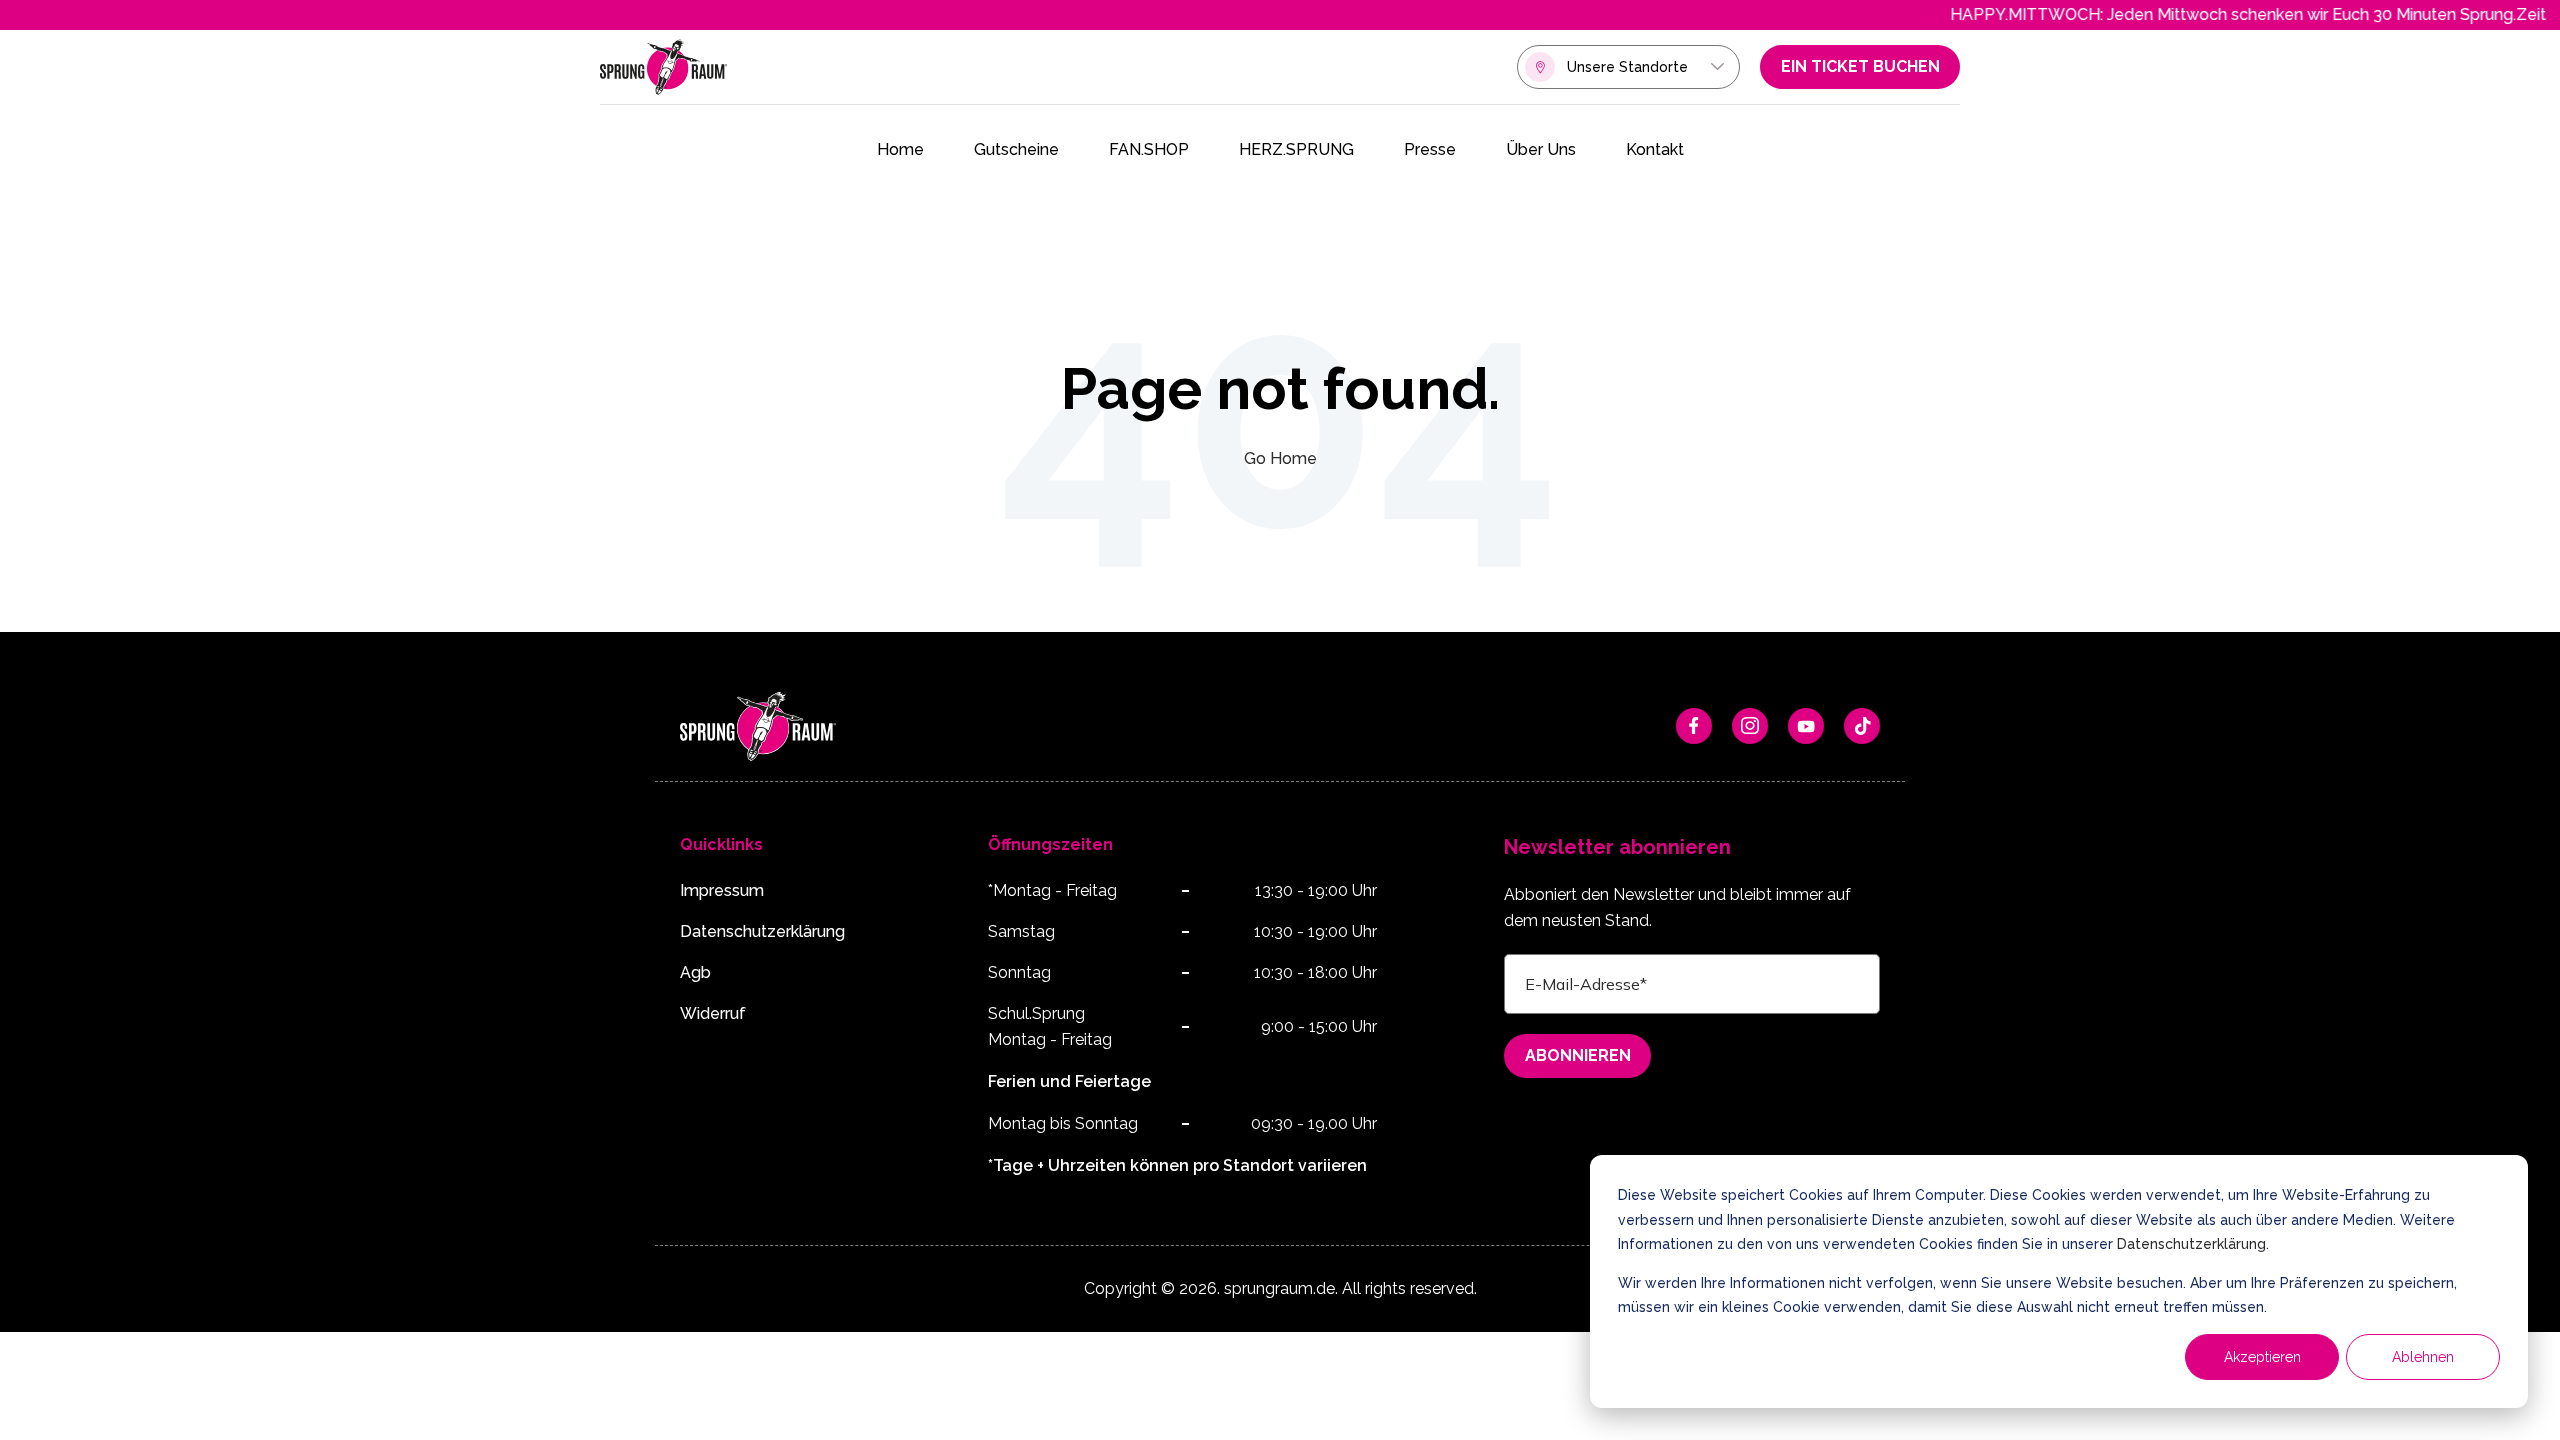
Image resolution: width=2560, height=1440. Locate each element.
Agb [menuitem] (695, 972)
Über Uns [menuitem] (1541, 149)
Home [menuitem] (900, 149)
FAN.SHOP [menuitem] (1149, 149)
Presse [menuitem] (1430, 149)
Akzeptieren (2262, 1357)
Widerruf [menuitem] (713, 1013)
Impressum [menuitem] (722, 890)
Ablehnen (2423, 1357)
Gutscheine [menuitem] (1016, 149)
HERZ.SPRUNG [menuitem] (1296, 149)
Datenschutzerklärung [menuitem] (762, 931)
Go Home (1280, 458)
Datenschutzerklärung (2191, 1244)
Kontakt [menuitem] (1655, 149)
